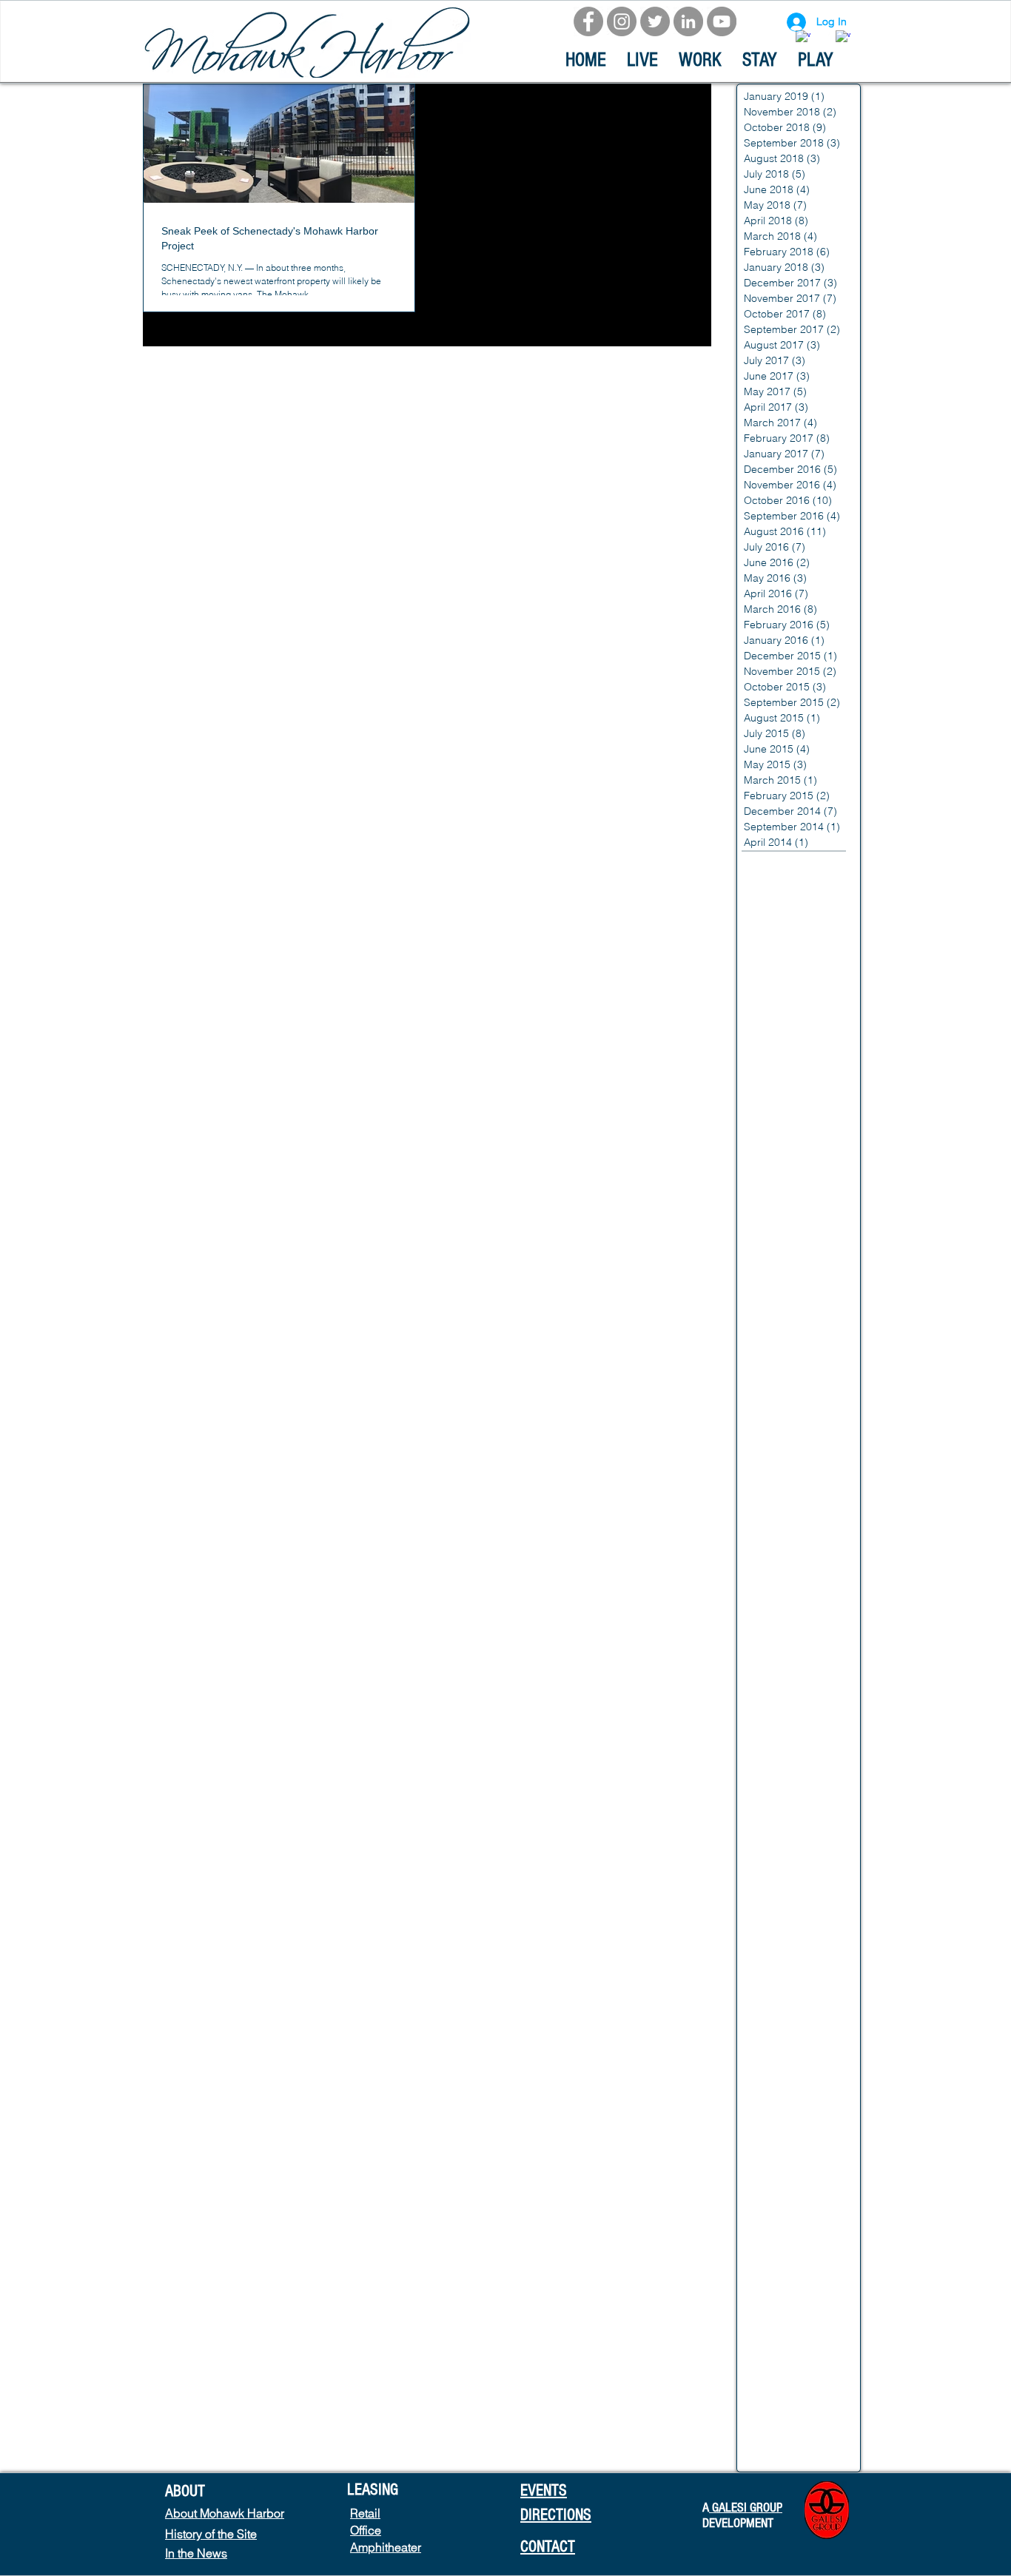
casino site (767, 1893)
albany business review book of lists (801, 1215)
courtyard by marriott (792, 2150)
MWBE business (780, 1005)
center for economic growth (801, 1917)
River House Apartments (799, 1075)
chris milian (768, 1987)
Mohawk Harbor (779, 1028)
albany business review (797, 1191)
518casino (827, 864)
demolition (766, 2220)
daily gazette (827, 2173)
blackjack (764, 1496)
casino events (774, 1776)
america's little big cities (798, 1285)
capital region (774, 1636)
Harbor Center (776, 981)
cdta (812, 1893)
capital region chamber (797, 1659)
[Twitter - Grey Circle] (655, 21)
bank (753, 1379)
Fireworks (764, 935)
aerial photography (787, 1168)
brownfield (766, 1542)
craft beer (765, 2173)
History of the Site (211, 2534)
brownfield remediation (796, 1566)
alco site (824, 1262)
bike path (764, 1472)
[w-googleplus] (843, 38)
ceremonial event (782, 1940)
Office (366, 2530)
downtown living (779, 2314)
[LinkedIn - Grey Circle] (688, 21)
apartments (769, 1332)
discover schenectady (794, 2244)
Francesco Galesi (783, 958)
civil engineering (780, 2034)
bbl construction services (801, 1402)
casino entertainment (791, 1753)
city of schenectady (788, 2010)
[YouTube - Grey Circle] (722, 21)
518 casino (768, 864)
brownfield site (776, 1589)
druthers (762, 2361)
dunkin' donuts (776, 2407)
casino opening (778, 1870)
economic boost (780, 2431)
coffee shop (770, 2057)
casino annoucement (791, 1706)
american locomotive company (801, 1308)
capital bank (771, 1612)
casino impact (775, 1800)
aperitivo (825, 1332)
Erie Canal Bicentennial (796, 911)
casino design (775, 1729)
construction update (789, 2127)
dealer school (774, 2197)
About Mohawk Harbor (225, 2513)
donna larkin (828, 2267)
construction (771, 2080)
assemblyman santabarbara (801, 1355)
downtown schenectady (798, 2337)
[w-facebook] (803, 38)
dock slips (766, 2267)
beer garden (772, 1425)
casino (757, 1683)
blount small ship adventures (801, 1519)
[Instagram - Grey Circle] (622, 21)
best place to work (785, 1449)
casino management (790, 1846)
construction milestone (795, 2103)
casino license (775, 1823)
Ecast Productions (785, 888)
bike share (820, 1472)
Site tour (761, 1122)
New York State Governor (801, 1052)
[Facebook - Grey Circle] (588, 21)
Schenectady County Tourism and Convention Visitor (801, 1098)
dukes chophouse (784, 2384)
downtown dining (782, 2290)
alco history (769, 1262)
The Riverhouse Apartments (801, 1145)
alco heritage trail (783, 1239)
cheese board (775, 1963)
